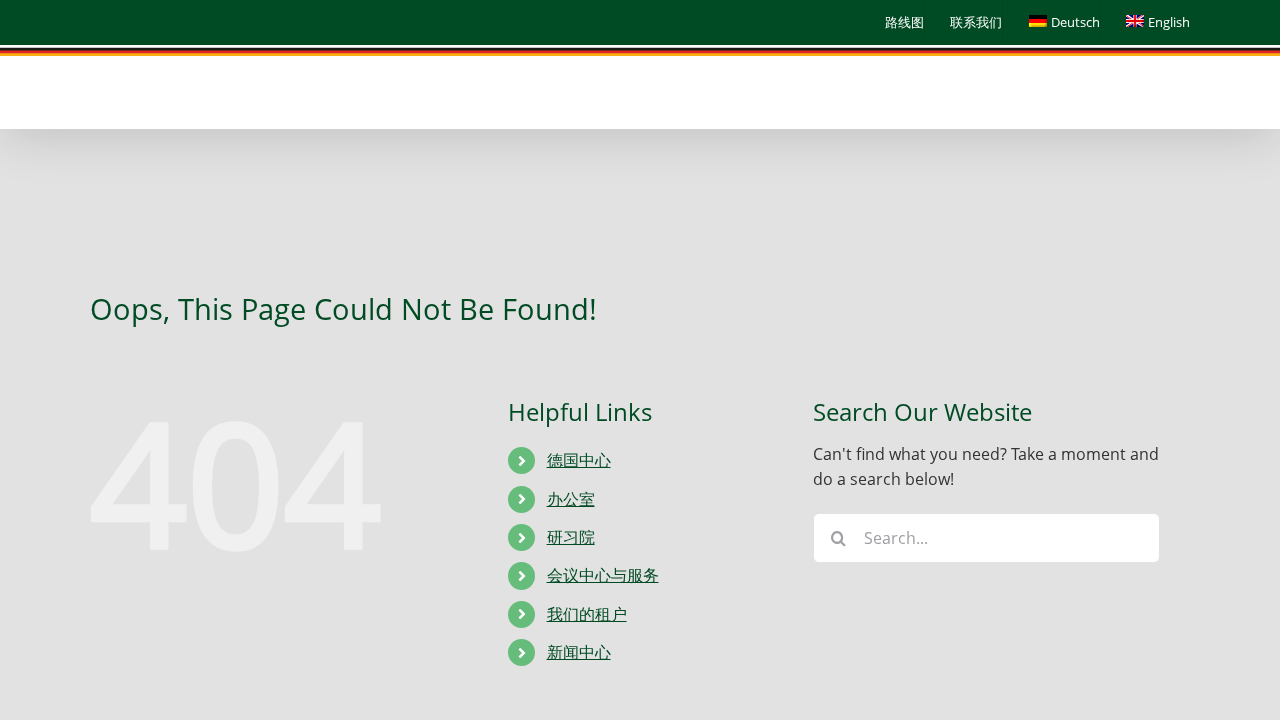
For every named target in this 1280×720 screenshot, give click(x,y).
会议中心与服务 (603, 575)
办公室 (571, 499)
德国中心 (579, 460)
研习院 (571, 537)
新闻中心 (579, 652)
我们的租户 (587, 614)
